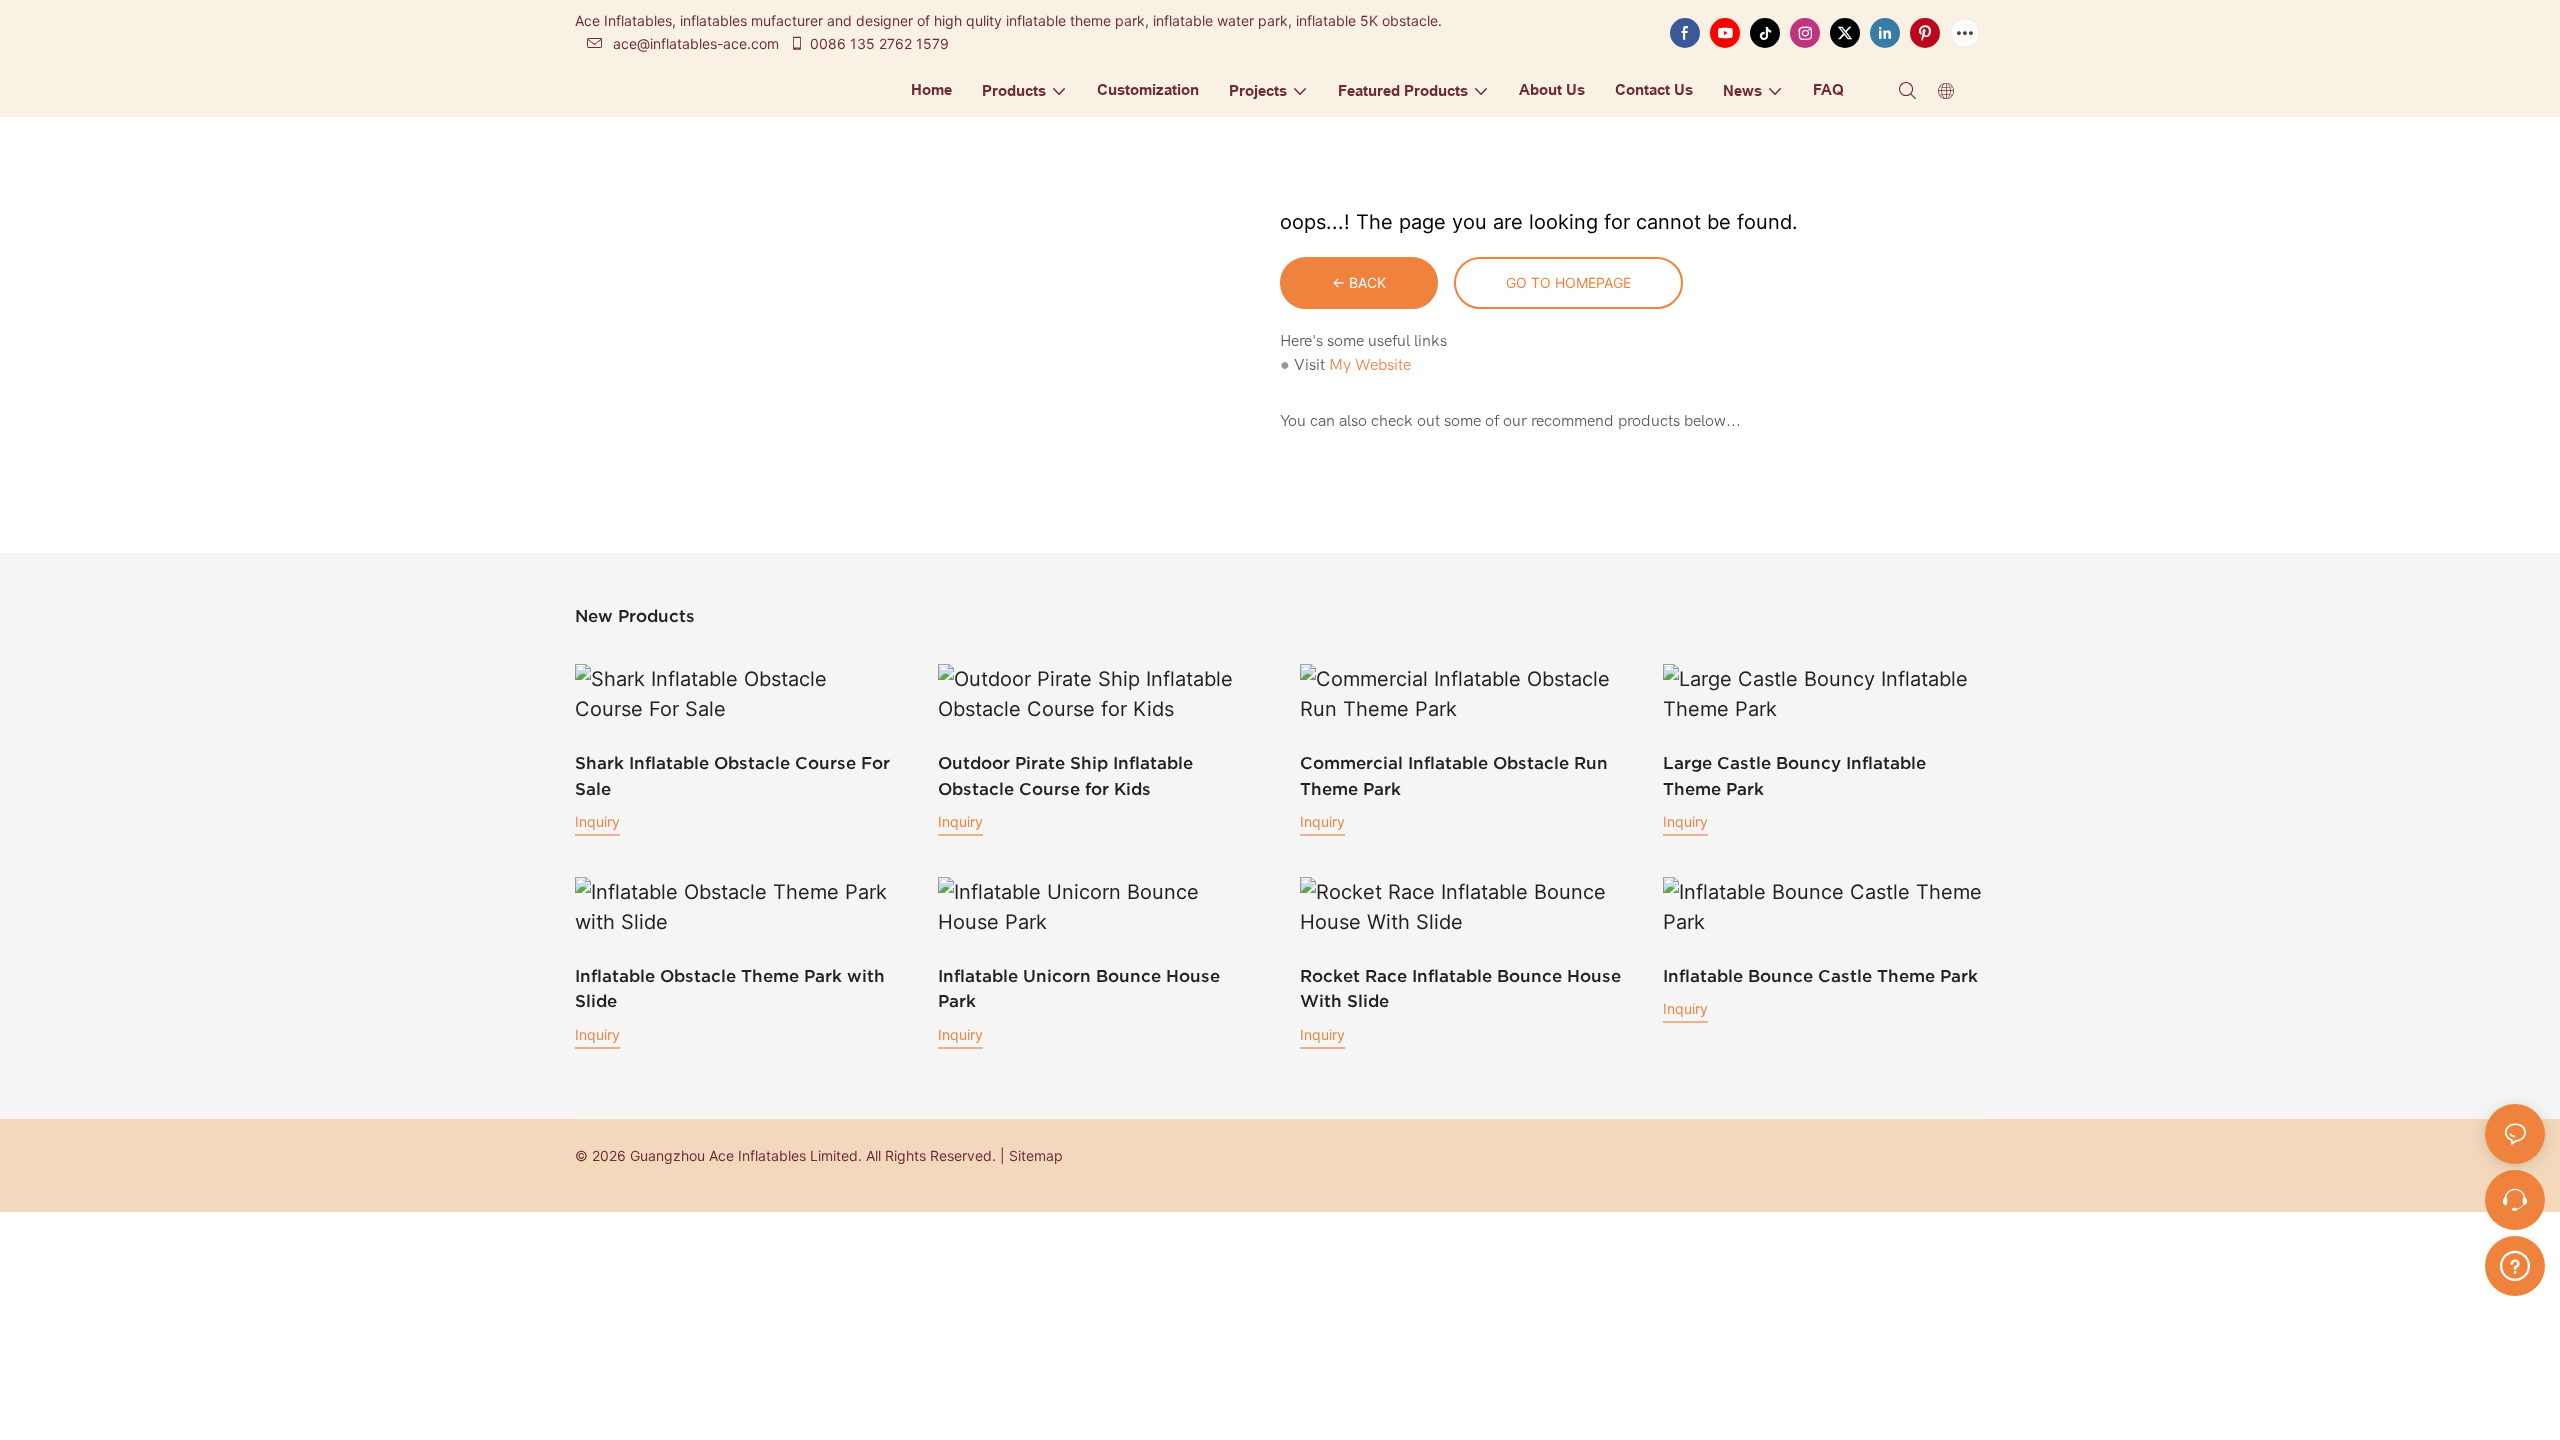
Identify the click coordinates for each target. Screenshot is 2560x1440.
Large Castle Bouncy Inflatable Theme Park (1794, 775)
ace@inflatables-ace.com (696, 43)
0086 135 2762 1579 (879, 43)
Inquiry (597, 821)
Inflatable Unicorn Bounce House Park (1079, 988)
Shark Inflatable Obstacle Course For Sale (732, 775)
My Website (1370, 365)
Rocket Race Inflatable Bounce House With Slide (1460, 988)
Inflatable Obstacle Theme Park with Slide (730, 988)
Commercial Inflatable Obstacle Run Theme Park (1454, 775)
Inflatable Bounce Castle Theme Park (1820, 975)
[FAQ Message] (2515, 1263)
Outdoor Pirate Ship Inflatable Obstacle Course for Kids (1065, 775)
